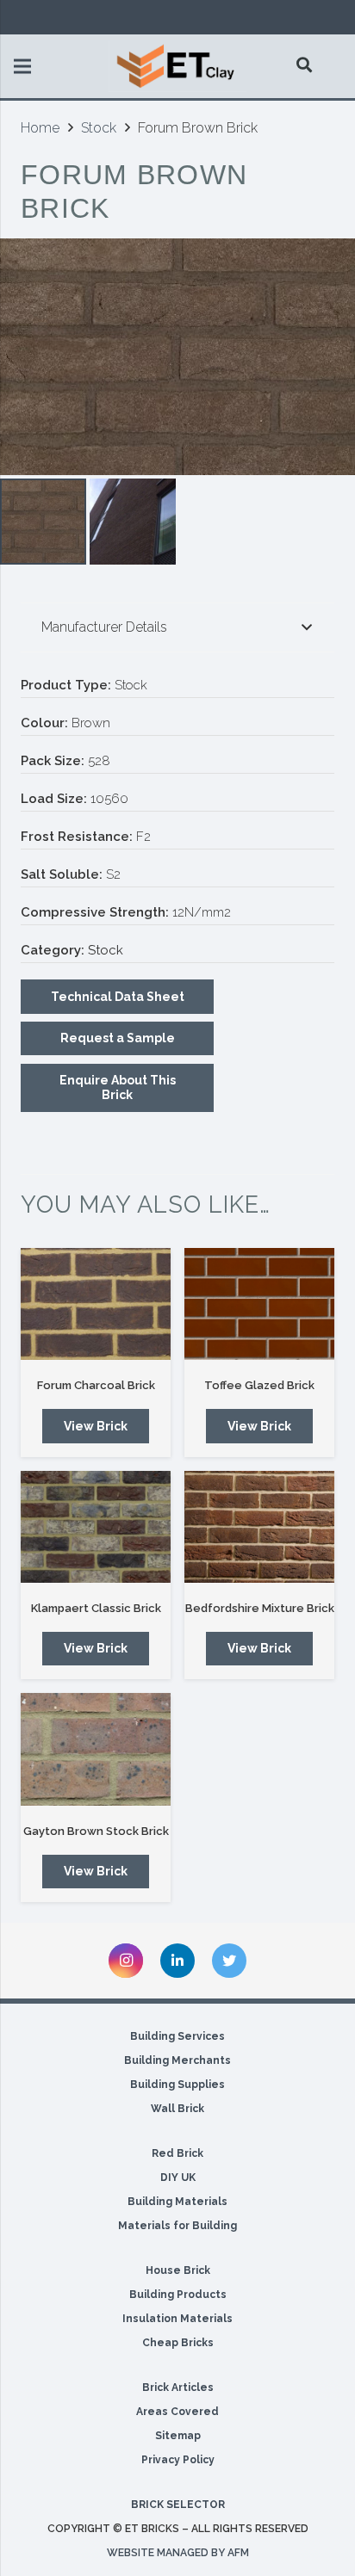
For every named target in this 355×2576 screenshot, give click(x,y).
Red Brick (177, 2153)
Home (40, 128)
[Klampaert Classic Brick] (96, 1527)
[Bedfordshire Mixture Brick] (259, 1527)
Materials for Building (177, 2226)
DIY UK (178, 2178)
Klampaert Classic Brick (96, 1608)
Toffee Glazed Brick (259, 1385)
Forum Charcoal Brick (96, 1385)
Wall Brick (177, 2109)
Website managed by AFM (178, 2553)
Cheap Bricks (178, 2343)
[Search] (305, 65)
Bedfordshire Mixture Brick (260, 1608)
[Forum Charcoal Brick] (96, 1304)
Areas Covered (177, 2412)
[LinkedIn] (177, 1961)
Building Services (177, 2036)
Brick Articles (178, 2388)
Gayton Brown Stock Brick (96, 1831)
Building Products (178, 2295)
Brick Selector (178, 2505)
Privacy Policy (178, 2460)
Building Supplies (177, 2085)
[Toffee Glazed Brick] (259, 1304)
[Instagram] (126, 1961)
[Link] (177, 66)
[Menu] (22, 66)
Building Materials (177, 2202)
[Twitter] (229, 1961)
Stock (99, 128)
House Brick (178, 2270)
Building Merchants (177, 2060)
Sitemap (178, 2436)
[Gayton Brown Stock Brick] (96, 1749)
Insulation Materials (177, 2319)
